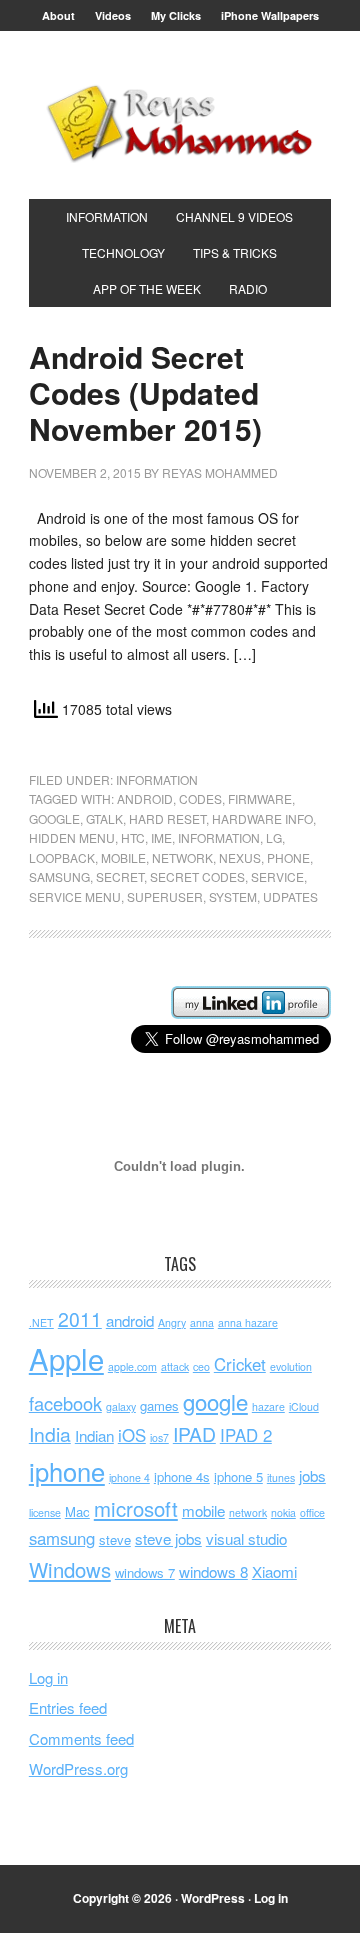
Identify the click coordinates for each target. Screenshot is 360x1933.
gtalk (104, 818)
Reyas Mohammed (180, 123)
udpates (290, 896)
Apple (66, 1358)
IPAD (194, 1434)
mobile (123, 857)
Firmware (260, 798)
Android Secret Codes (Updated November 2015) (145, 392)
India (50, 1434)
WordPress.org (78, 1768)
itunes (281, 1477)
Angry (172, 1322)
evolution (291, 1366)
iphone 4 (129, 1477)
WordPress (213, 1898)
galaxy (121, 1406)
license (45, 1512)
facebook (65, 1403)
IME (161, 837)
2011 (80, 1319)
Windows (70, 1569)
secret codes (197, 876)
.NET (41, 1322)
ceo (201, 1366)
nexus (240, 857)
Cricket (240, 1364)
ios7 (159, 1437)
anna (202, 1322)
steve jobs (168, 1538)
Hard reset (167, 818)
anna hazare (248, 1322)
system (233, 896)
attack (175, 1366)
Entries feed (68, 1707)
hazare (268, 1406)
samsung (59, 876)
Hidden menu (72, 837)
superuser (165, 896)
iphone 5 (238, 1476)
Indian (94, 1435)
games (159, 1405)
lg (274, 837)
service (277, 876)
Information (157, 779)
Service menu (75, 896)
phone (288, 857)
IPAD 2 (246, 1435)
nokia (283, 1512)
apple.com (132, 1366)
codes (200, 798)
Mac (77, 1511)
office (312, 1512)
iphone (67, 1471)
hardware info (262, 818)
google (54, 818)
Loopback (62, 857)
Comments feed (81, 1738)
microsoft (136, 1508)
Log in (48, 1677)
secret (120, 876)
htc (133, 837)
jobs (312, 1475)
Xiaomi (274, 1571)
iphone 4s (182, 1476)
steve (115, 1539)
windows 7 (145, 1572)
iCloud (304, 1406)
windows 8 (213, 1571)
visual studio (246, 1538)
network (182, 857)
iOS (132, 1435)
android (145, 798)
